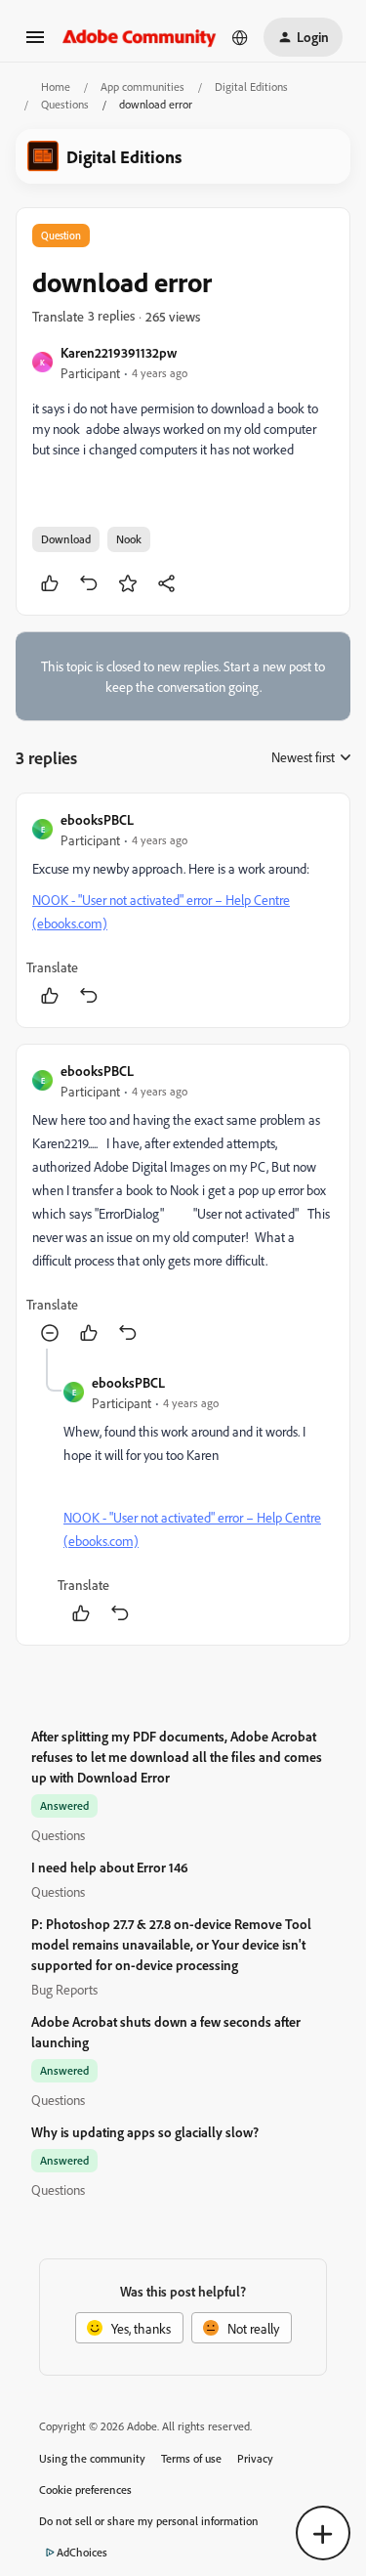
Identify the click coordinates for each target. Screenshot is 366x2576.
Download (66, 539)
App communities (142, 86)
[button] (35, 43)
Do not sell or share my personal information (149, 2521)
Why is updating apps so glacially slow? (145, 2132)
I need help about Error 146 (110, 1867)
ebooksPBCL (97, 819)
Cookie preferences (85, 2490)
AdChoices (82, 2552)
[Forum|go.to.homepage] (140, 37)
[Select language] (240, 37)
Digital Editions (251, 86)
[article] (183, 910)
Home (56, 86)
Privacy (255, 2458)
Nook (129, 539)
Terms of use (191, 2458)
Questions (65, 104)
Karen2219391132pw (119, 352)
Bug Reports (64, 1989)
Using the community (92, 2458)
